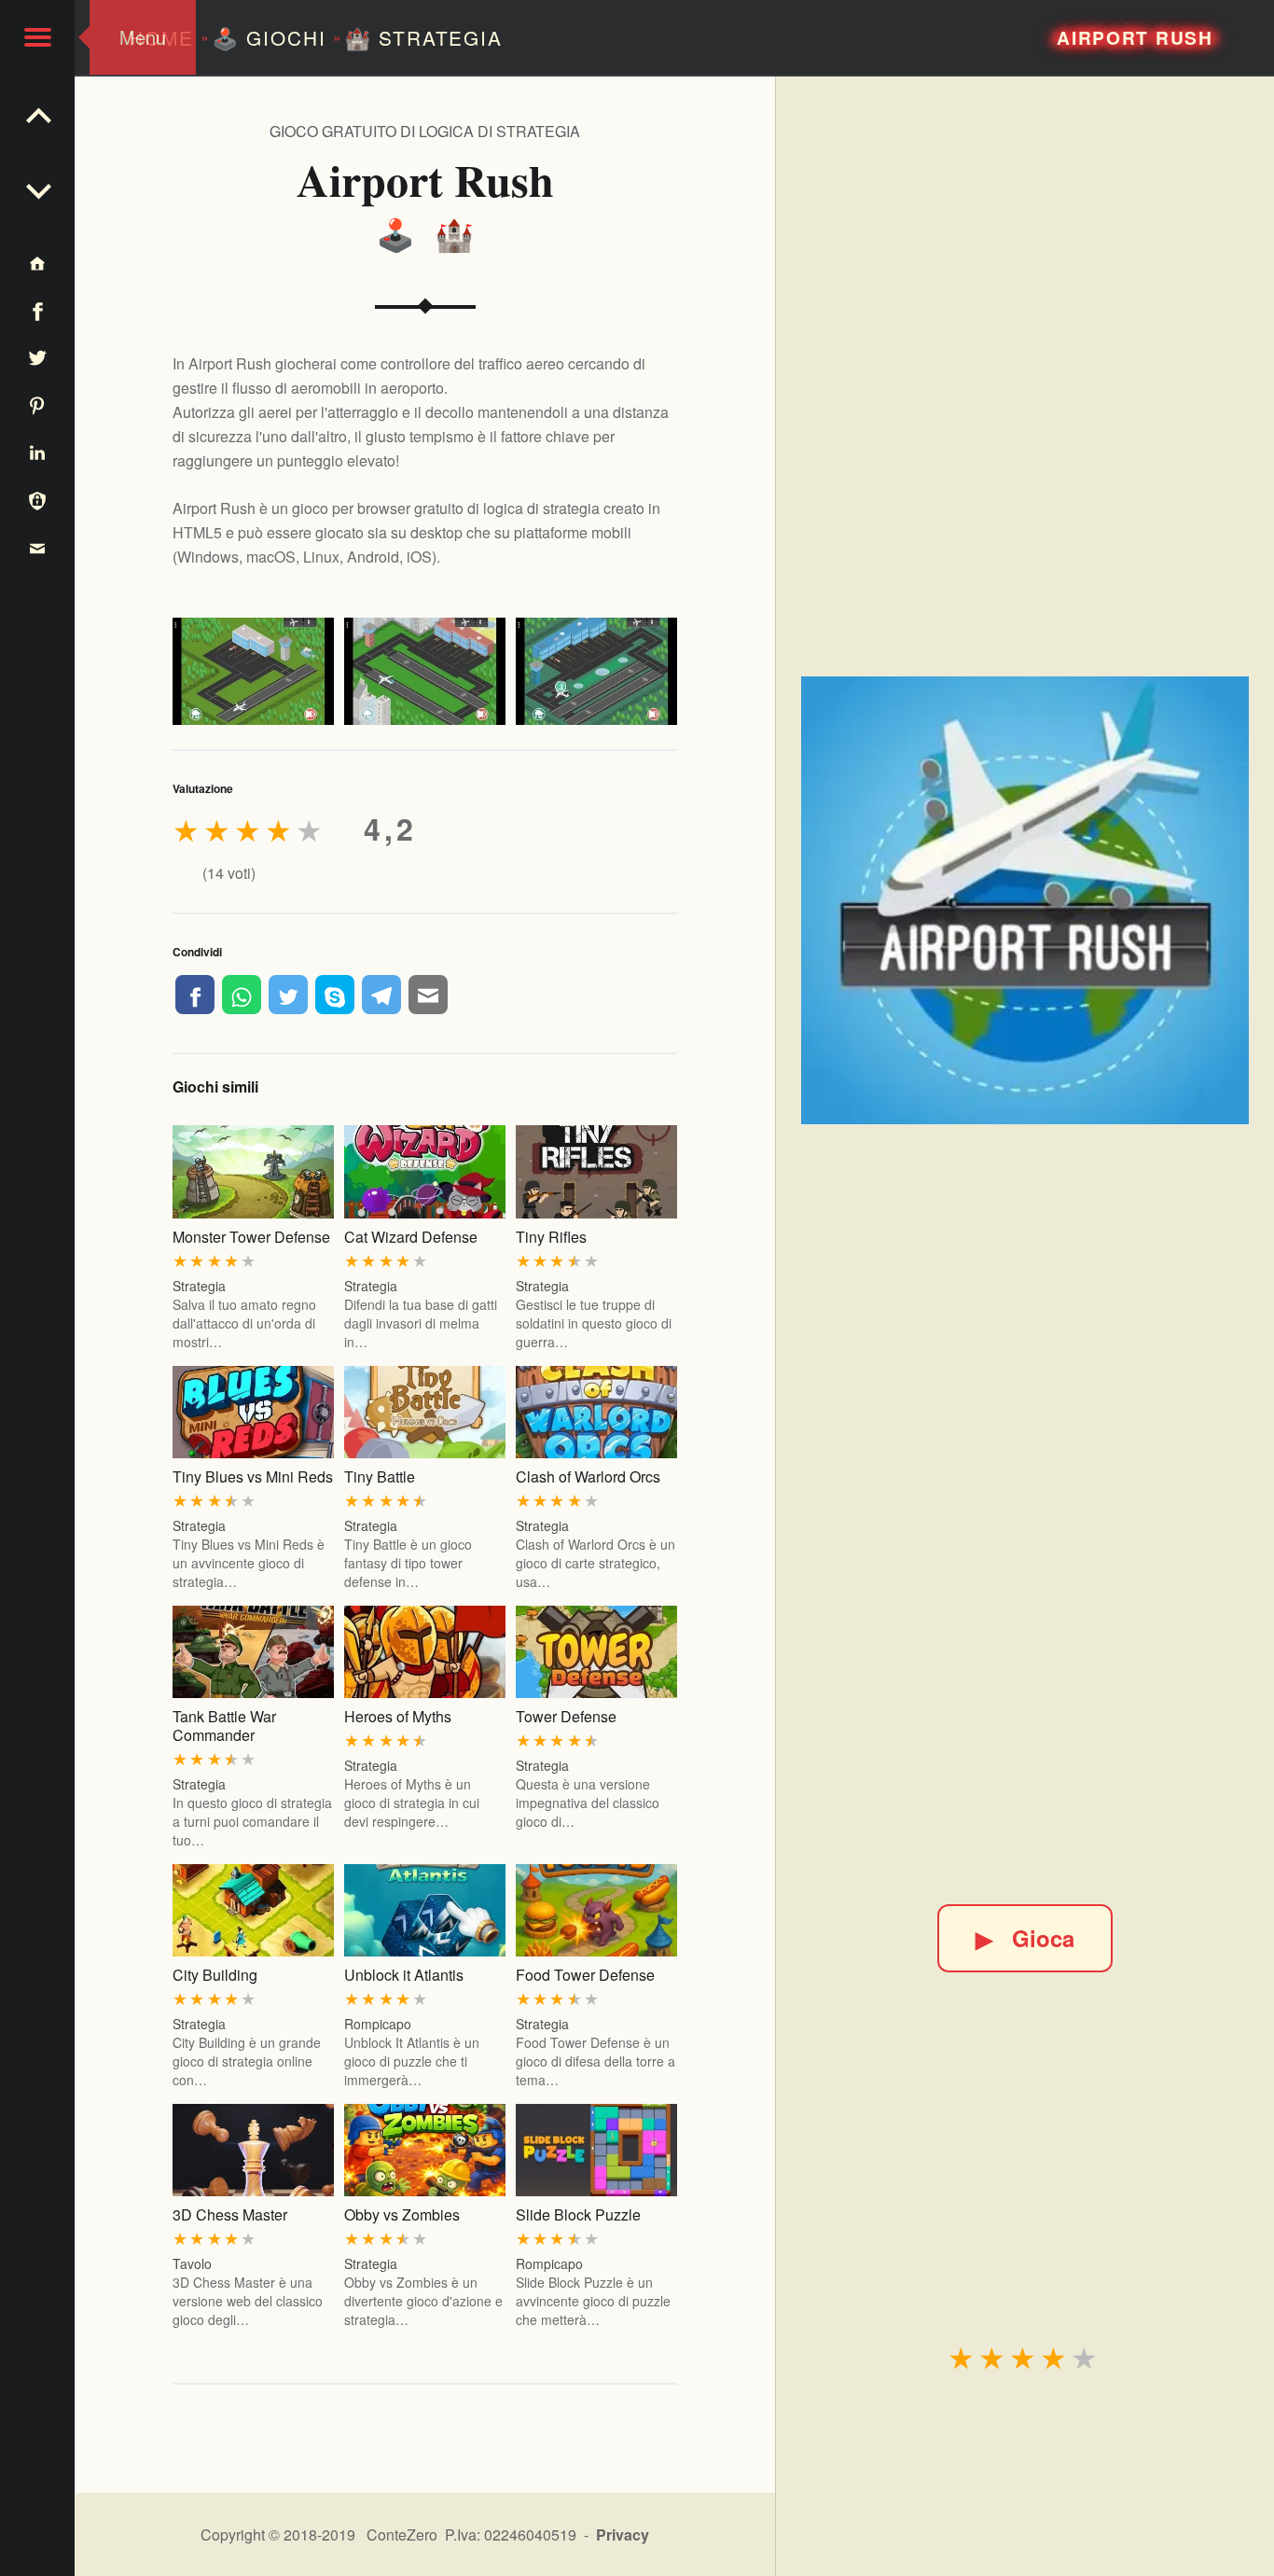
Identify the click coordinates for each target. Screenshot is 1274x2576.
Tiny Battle (380, 1476)
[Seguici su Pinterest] (37, 404)
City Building (215, 1975)
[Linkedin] (37, 452)
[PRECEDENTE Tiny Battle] (37, 187)
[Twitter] (288, 995)
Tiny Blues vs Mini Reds (253, 1476)
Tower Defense (566, 1716)
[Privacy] (37, 500)
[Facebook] (195, 995)
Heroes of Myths (398, 1716)
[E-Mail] (428, 995)
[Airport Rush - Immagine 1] (253, 671)
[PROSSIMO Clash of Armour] (37, 112)
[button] (37, 37)
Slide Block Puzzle (578, 2214)
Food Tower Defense (585, 1975)
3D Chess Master (230, 2214)
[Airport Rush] (1025, 900)
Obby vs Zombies (402, 2214)
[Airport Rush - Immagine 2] (425, 671)
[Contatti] (37, 547)
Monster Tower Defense (251, 1237)
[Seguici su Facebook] (37, 310)
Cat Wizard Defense (411, 1237)
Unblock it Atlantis (404, 1975)
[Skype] (335, 995)
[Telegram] (381, 995)
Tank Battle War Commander (224, 1726)
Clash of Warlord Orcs (588, 1476)
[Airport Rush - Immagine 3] (596, 671)
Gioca (1025, 1938)
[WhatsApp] (242, 995)
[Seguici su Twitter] (37, 358)
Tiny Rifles (551, 1237)
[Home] (37, 263)
